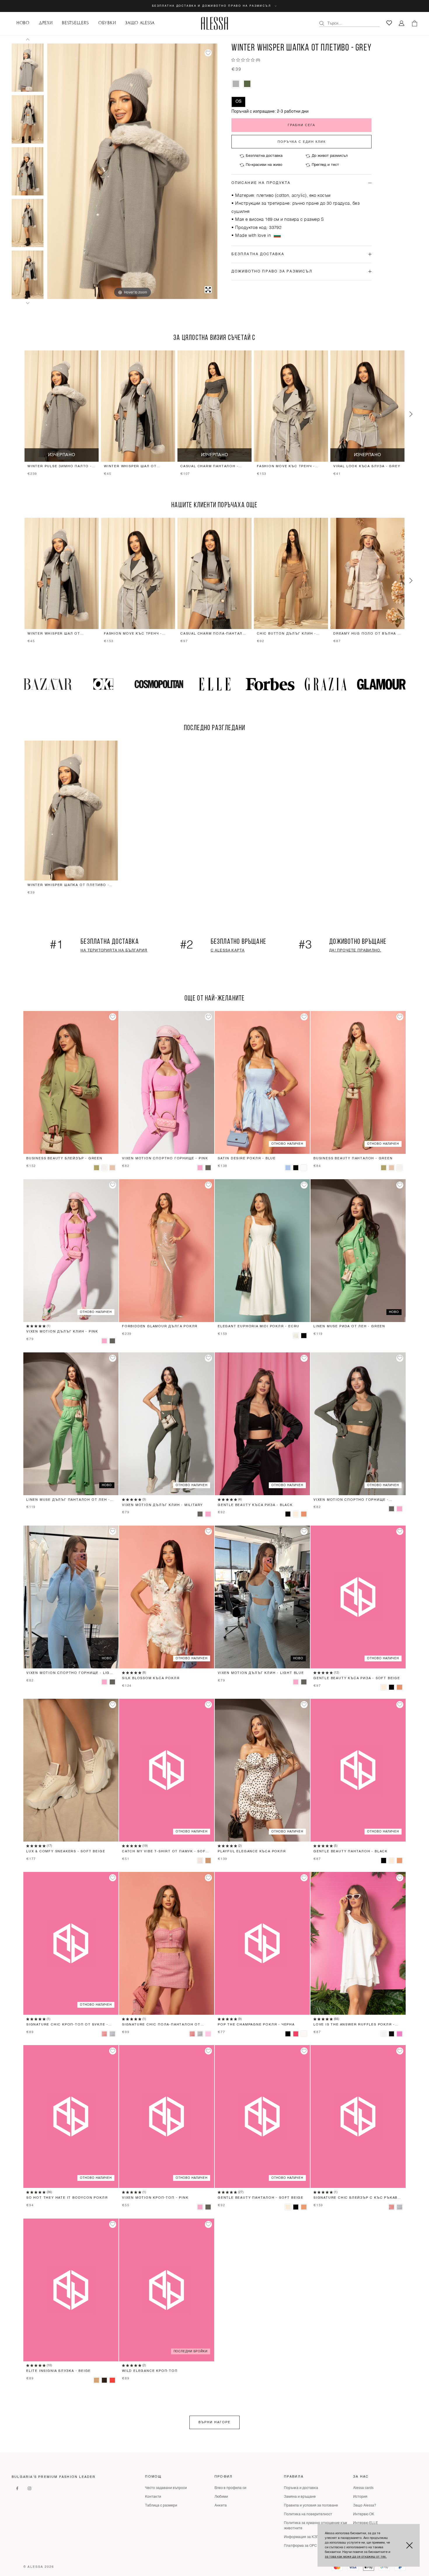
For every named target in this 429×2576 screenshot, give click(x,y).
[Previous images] (28, 39)
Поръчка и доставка (301, 2488)
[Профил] (402, 24)
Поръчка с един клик (302, 142)
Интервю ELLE (366, 2523)
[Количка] (414, 23)
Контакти (153, 2497)
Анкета (221, 2506)
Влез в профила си (230, 2488)
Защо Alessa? (365, 2506)
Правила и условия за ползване (311, 2506)
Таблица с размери (161, 2506)
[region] (214, 414)
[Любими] (389, 23)
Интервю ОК (364, 2514)
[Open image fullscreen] (208, 290)
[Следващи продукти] (411, 581)
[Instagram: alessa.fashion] (29, 2488)
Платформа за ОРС (300, 2546)
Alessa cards (363, 2488)
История (360, 2497)
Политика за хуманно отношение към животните (315, 2526)
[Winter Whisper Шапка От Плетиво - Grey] (28, 68)
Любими (221, 2497)
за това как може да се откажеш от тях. (356, 2557)
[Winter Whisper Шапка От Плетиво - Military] (247, 84)
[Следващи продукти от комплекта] (411, 414)
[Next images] (28, 303)
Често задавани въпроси (166, 2488)
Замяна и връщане (300, 2497)
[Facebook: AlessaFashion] (17, 2488)
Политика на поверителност (308, 2514)
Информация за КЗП (301, 2537)
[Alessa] (215, 23)
